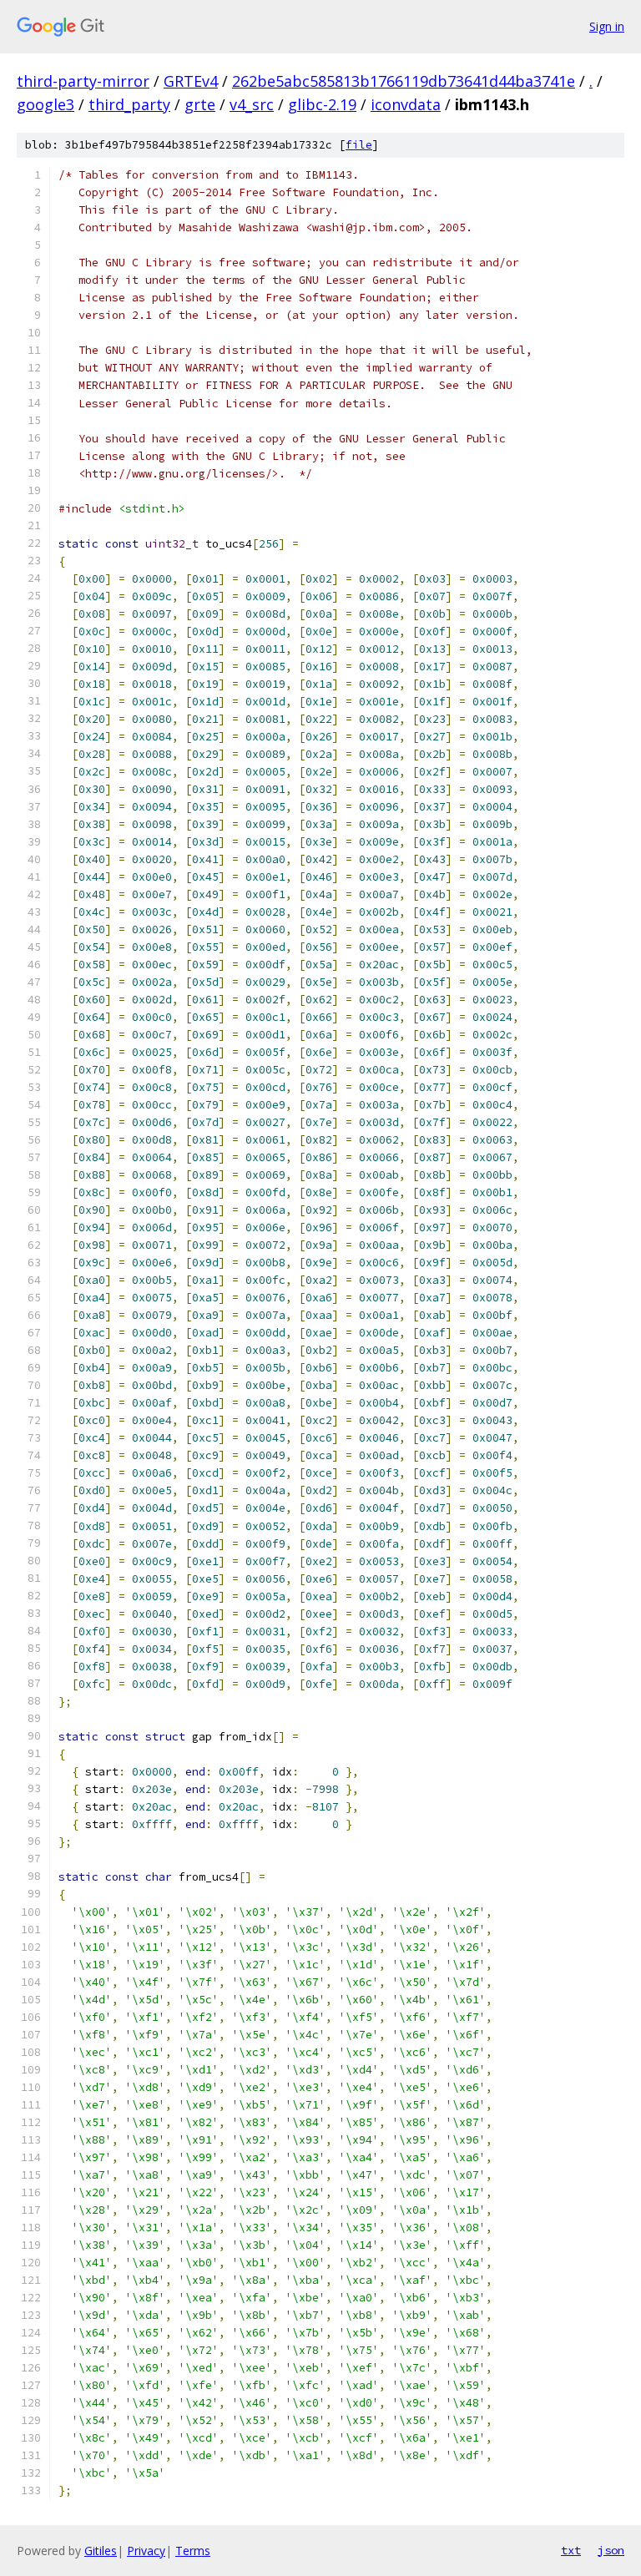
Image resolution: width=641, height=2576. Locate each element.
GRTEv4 (191, 81)
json (611, 2550)
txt (571, 2550)
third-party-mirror (83, 81)
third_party (129, 104)
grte (200, 104)
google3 (45, 104)
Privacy (146, 2551)
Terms (193, 2551)
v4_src (252, 104)
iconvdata (406, 104)
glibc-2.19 (322, 104)
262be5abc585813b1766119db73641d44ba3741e (404, 81)
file (359, 145)
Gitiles (101, 2551)
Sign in (607, 26)
